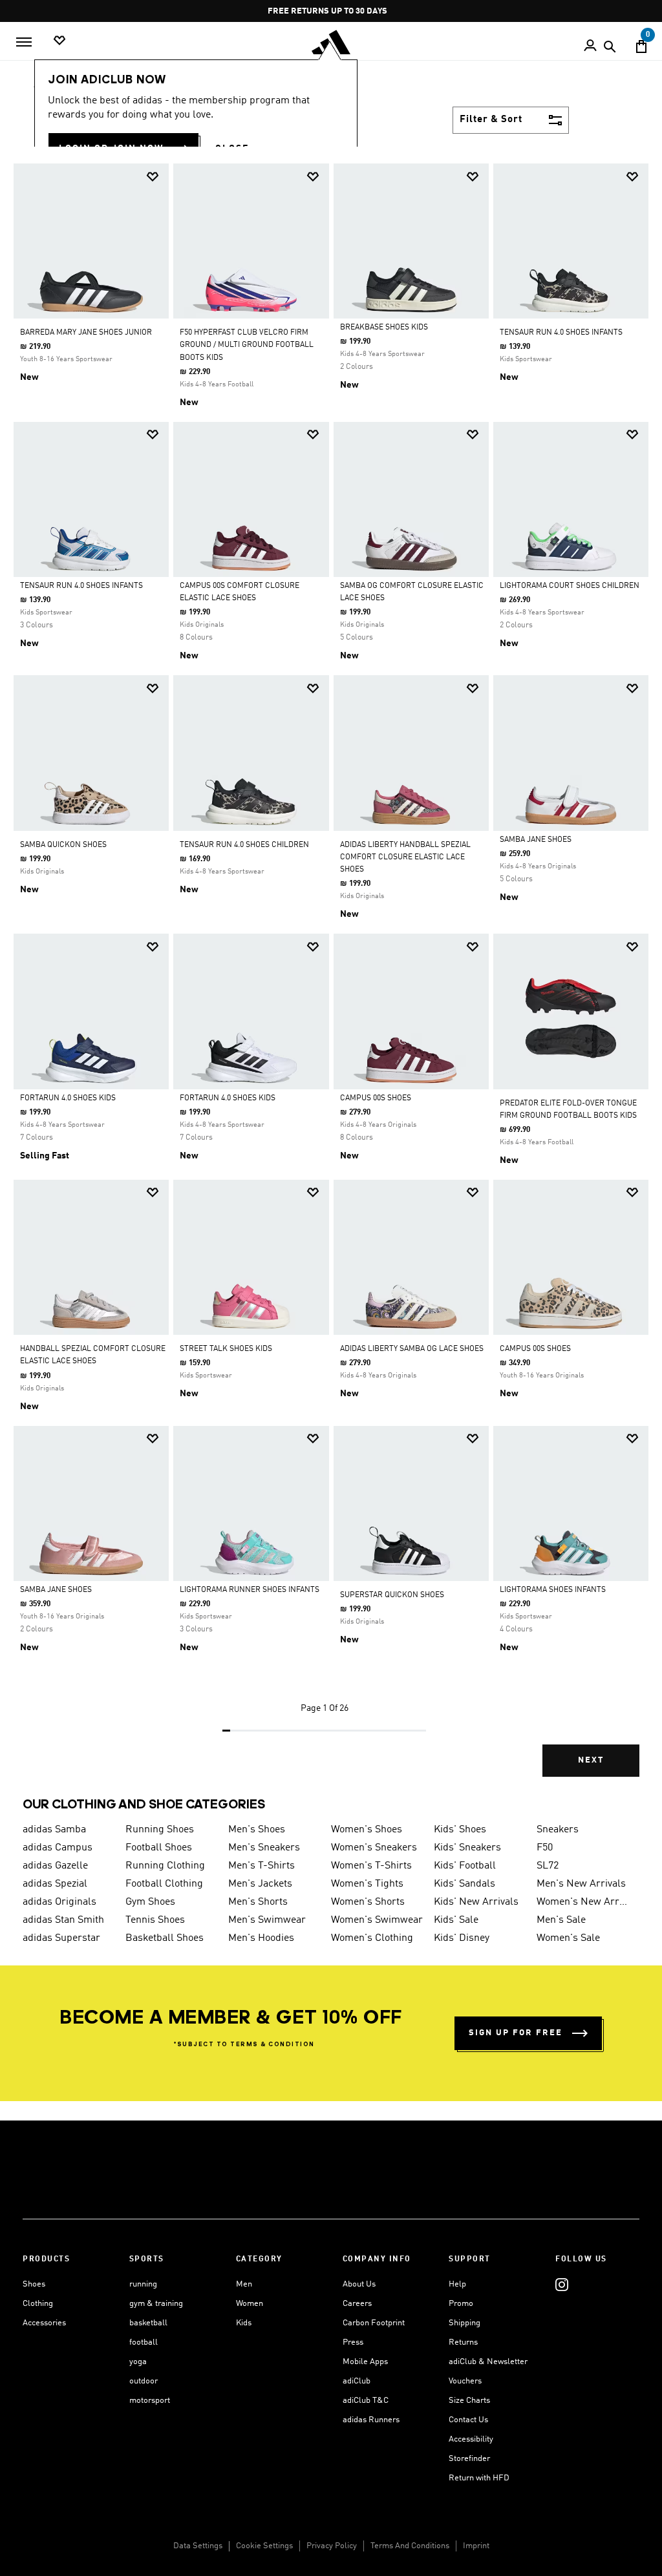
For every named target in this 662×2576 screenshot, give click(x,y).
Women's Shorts (368, 1902)
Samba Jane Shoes (536, 840)
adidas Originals (59, 1902)
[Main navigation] (24, 42)
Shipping (464, 2323)
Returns (463, 2342)
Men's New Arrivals (581, 1884)
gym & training (156, 2304)
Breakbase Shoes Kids (384, 328)
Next (591, 1760)
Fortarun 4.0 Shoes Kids (68, 1098)
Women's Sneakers (374, 1848)
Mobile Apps (365, 2362)
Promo (461, 2304)
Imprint (476, 2546)
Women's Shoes (367, 1830)
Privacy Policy (332, 2546)
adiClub (357, 2381)
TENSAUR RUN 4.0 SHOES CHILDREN (244, 845)
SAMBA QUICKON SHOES (63, 845)
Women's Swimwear (377, 1920)
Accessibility (471, 2439)
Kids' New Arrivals (476, 1902)
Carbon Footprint (374, 2323)
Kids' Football (465, 1866)
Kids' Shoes (460, 1830)
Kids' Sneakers (467, 1848)
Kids (244, 2323)
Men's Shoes (257, 1830)
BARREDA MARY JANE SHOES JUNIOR (86, 333)
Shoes (34, 2284)
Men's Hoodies (261, 1938)
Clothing (38, 2304)
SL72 (548, 1866)
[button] (153, 177)
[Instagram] (562, 2284)
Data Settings (198, 2546)
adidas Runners (371, 2420)
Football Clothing (164, 1884)
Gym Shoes (150, 1902)
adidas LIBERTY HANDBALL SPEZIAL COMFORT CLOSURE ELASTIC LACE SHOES (405, 857)
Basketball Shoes (165, 1938)
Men (244, 2284)
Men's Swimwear (267, 1920)
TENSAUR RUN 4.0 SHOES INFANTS (561, 333)
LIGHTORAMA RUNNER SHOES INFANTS (250, 1590)
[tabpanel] (331, 981)
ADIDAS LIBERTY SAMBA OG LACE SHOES (412, 1349)
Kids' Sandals (464, 1884)
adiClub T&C (366, 2401)
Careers (357, 2304)
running (143, 2284)
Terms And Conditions (410, 2546)
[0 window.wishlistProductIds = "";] (59, 41)
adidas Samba (54, 1830)
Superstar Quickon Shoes (392, 1595)
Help (457, 2284)
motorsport (150, 2401)
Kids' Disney (462, 1938)
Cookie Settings (264, 2546)
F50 (545, 1848)
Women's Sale (568, 1938)
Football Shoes (159, 1848)
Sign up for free (516, 2033)
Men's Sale (561, 1920)
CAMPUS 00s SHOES (535, 1349)
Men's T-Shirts (262, 1866)
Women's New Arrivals (583, 1902)
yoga (138, 2362)
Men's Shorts (258, 1902)
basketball (148, 2323)
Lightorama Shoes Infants (553, 1590)
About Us (359, 2284)
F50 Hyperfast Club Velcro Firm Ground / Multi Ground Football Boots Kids (247, 345)
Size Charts (469, 2401)
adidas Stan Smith (63, 1920)
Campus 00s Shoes (376, 1098)
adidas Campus (58, 1848)
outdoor (144, 2381)
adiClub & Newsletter (488, 2362)
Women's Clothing (372, 1938)
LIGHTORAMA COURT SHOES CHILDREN (570, 586)
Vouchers (465, 2381)
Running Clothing (165, 1866)
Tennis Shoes (155, 1920)
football (144, 2342)
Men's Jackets (260, 1884)
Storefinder (469, 2459)
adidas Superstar (61, 1938)
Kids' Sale (456, 1920)
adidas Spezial (55, 1884)
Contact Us (468, 2420)
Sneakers (558, 1830)
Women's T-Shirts (371, 1866)
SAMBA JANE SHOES (56, 1590)
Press (353, 2342)
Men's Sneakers (264, 1848)
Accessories (44, 2323)
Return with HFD (479, 2478)
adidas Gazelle (55, 1866)
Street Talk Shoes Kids (226, 1349)
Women (250, 2304)
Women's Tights (367, 1884)
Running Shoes (160, 1830)
